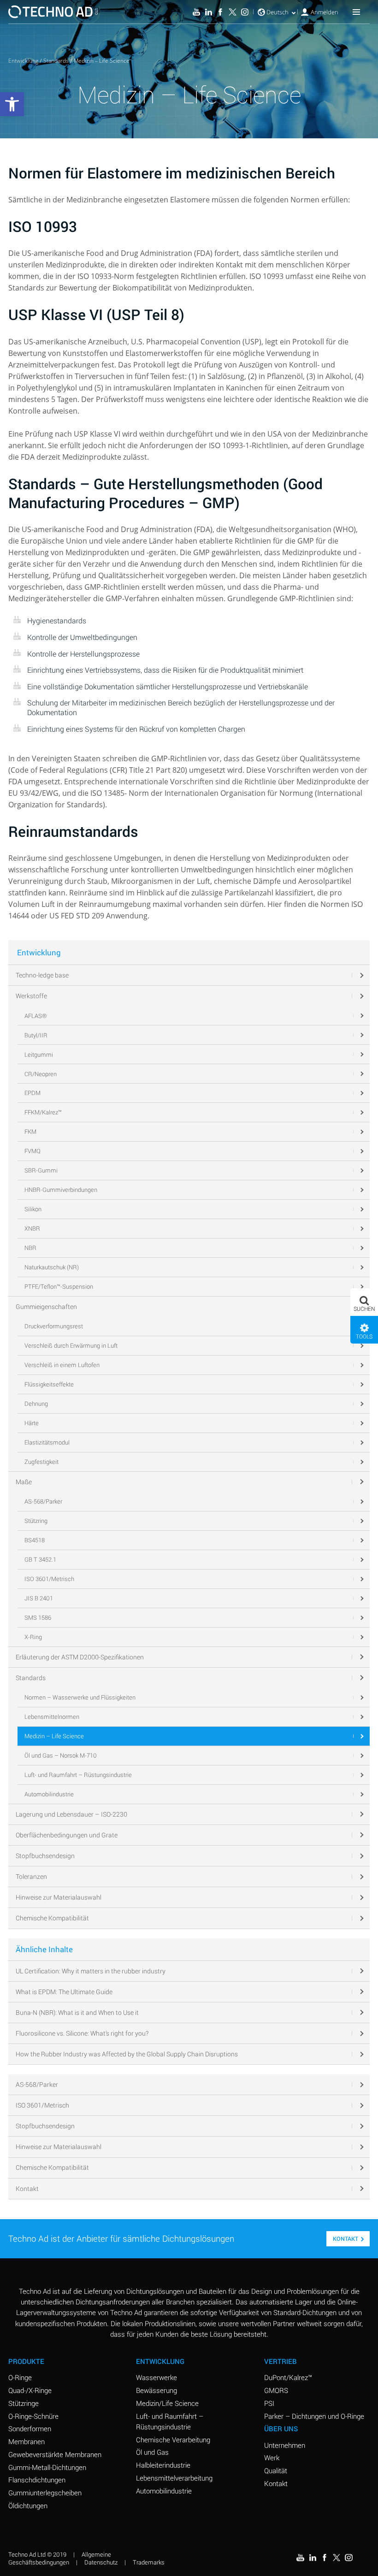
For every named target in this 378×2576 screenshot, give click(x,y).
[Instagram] (245, 12)
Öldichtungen (28, 2505)
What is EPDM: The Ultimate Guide (64, 1992)
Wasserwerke (157, 2377)
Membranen (27, 2441)
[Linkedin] (208, 12)
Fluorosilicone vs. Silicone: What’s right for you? (82, 2033)
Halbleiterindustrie (163, 2465)
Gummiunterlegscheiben (45, 2493)
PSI (269, 2403)
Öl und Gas (152, 2452)
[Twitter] (232, 12)
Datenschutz (101, 2562)
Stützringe (24, 2403)
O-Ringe (20, 2377)
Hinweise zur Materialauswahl (59, 2147)
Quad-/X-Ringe (30, 2390)
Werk (272, 2458)
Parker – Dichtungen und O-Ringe (314, 2416)
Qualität (276, 2470)
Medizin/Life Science (167, 2403)
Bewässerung (157, 2390)
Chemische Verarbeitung (173, 2440)
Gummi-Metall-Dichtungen (47, 2467)
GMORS (276, 2390)
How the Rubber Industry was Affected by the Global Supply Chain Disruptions (127, 2054)
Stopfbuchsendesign (45, 2126)
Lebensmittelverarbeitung (174, 2478)
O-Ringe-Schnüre (33, 2416)
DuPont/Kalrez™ (288, 2377)
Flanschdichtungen (37, 2480)
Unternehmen (285, 2445)
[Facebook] (220, 12)
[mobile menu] (356, 12)
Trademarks (149, 2562)
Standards (56, 61)
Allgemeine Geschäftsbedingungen (60, 2558)
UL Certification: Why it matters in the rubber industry (91, 1971)
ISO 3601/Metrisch (42, 2105)
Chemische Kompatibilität (52, 2167)
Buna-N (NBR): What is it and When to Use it (77, 2012)
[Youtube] (196, 12)
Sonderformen (30, 2428)
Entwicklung (23, 61)
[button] (364, 1302)
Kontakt (27, 2188)
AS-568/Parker (37, 2084)
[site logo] (53, 12)
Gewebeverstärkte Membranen (55, 2454)
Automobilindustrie (164, 2491)
